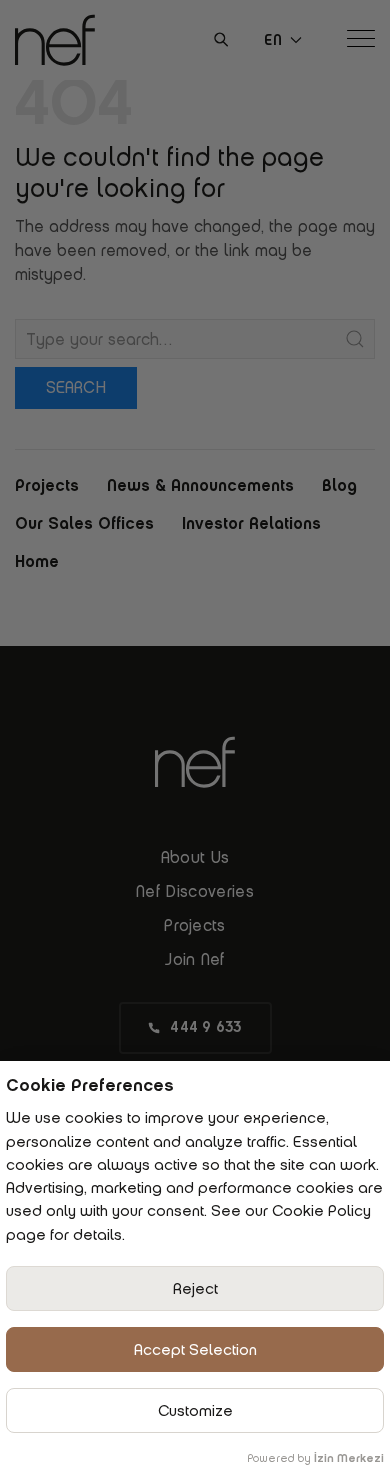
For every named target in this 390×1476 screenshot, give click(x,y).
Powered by (315, 1458)
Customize (195, 1410)
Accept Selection (195, 1349)
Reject (195, 1288)
